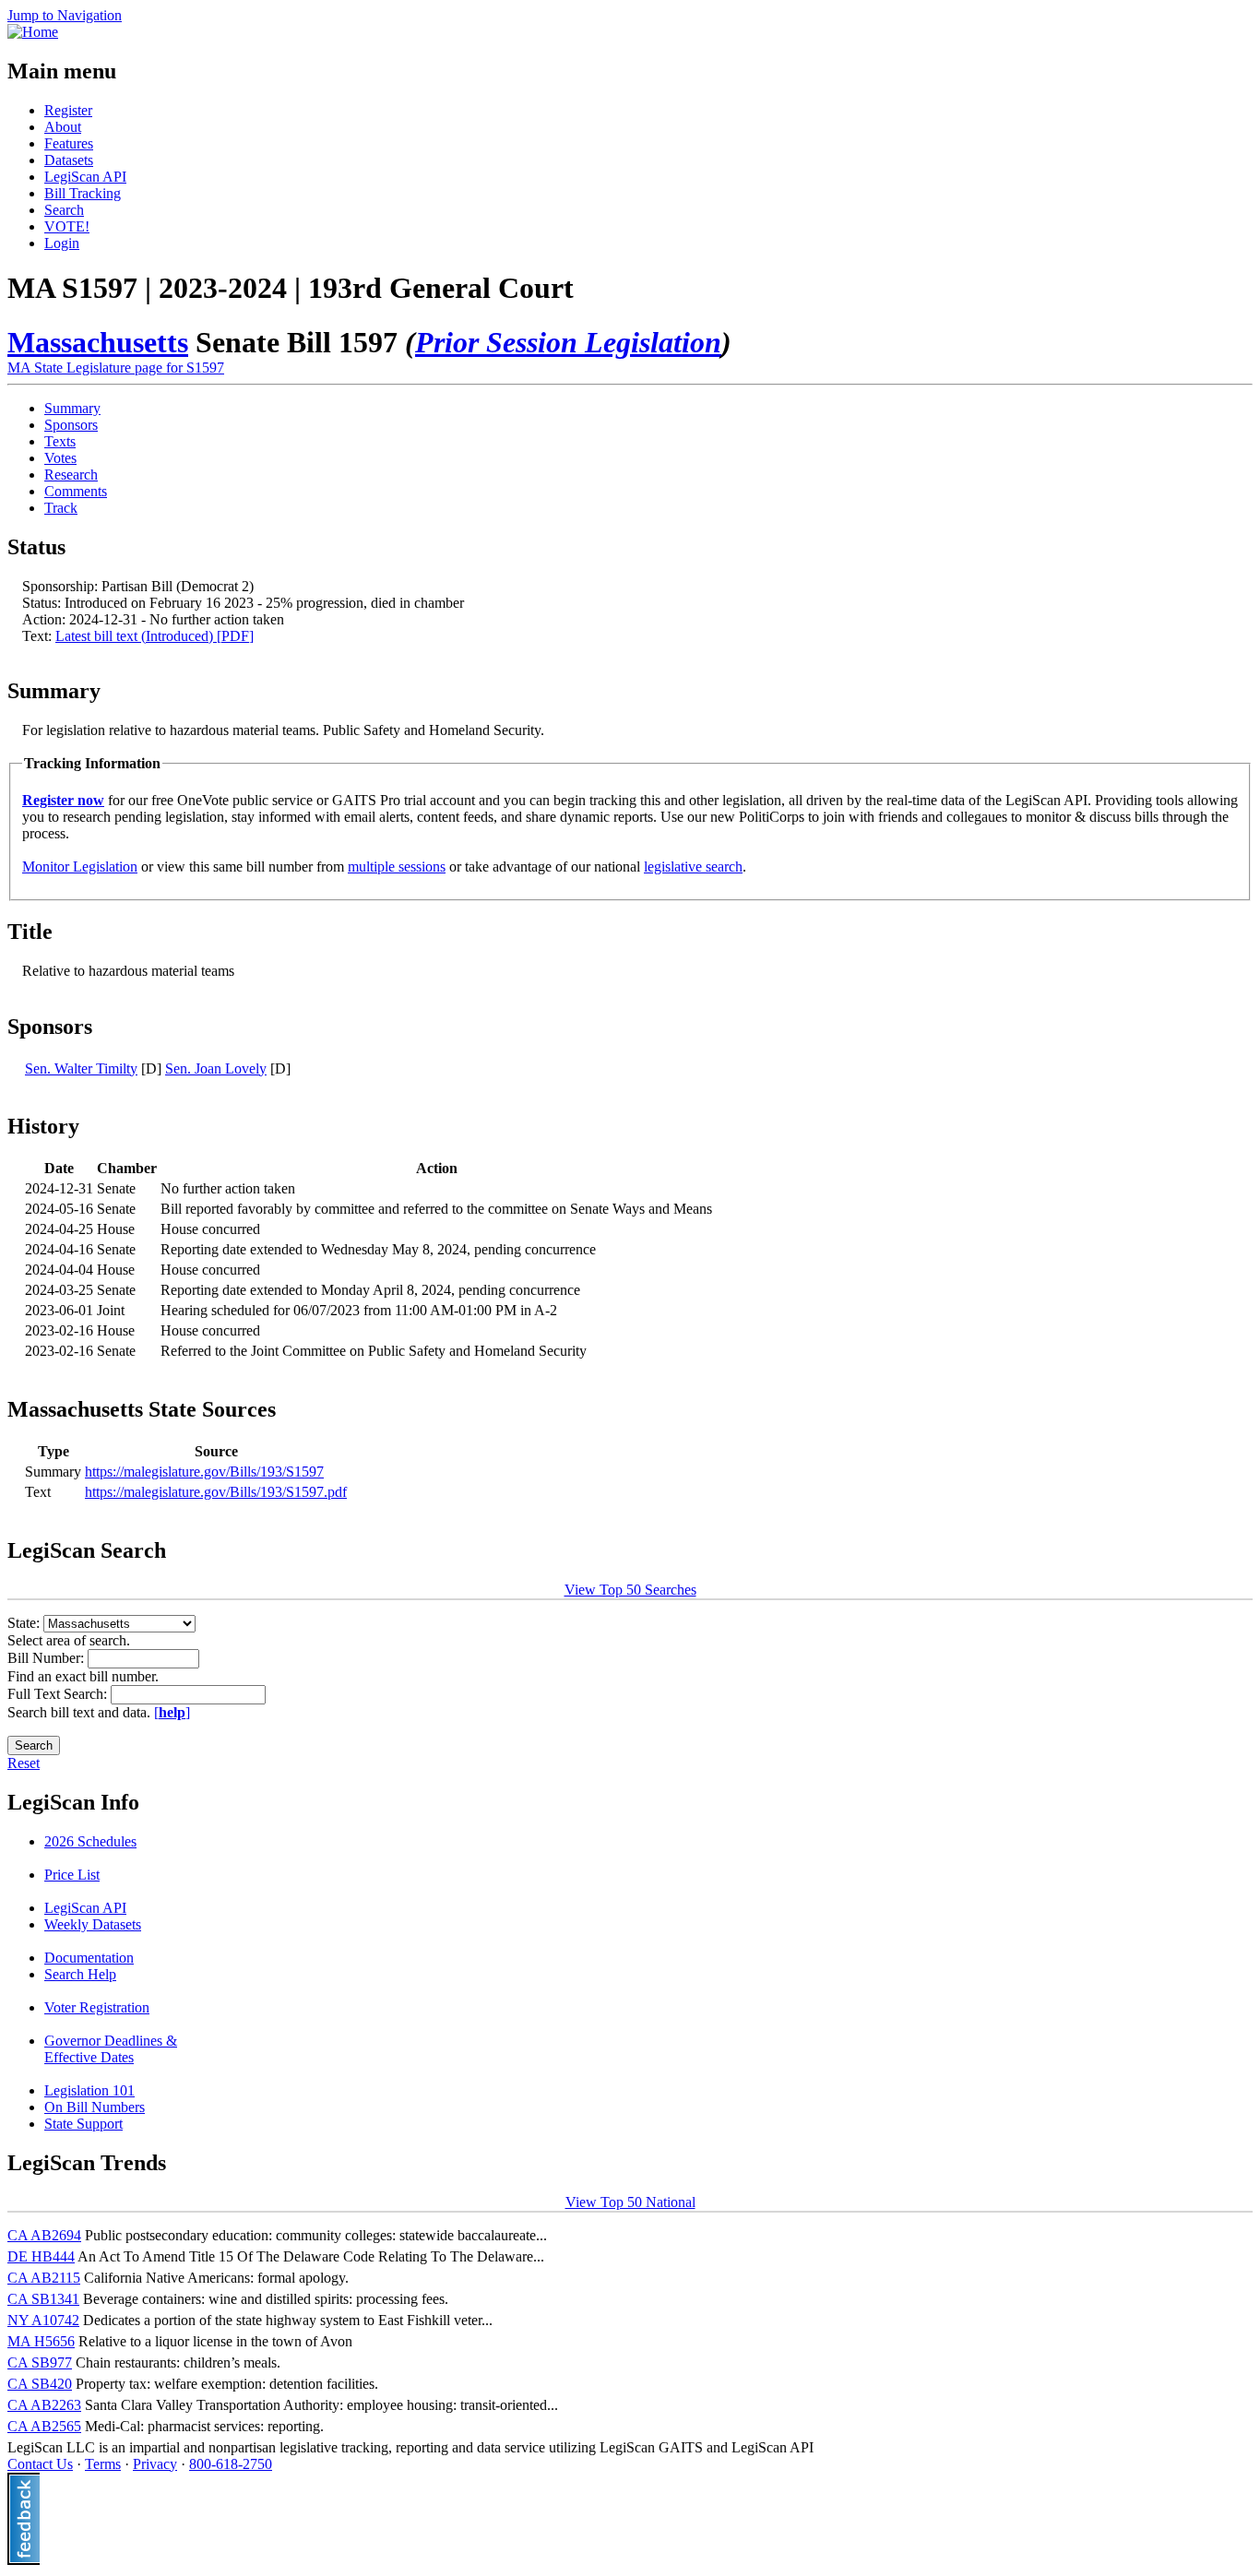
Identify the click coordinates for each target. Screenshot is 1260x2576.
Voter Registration (97, 2007)
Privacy (155, 2464)
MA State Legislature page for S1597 (116, 368)
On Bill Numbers (95, 2107)
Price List (72, 1875)
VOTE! (67, 226)
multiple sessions (397, 867)
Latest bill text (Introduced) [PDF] (155, 636)
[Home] (33, 32)
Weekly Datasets (93, 1924)
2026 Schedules (90, 1841)
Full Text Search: (59, 1694)
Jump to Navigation (65, 15)
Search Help (80, 1974)
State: (25, 1623)
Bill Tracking (83, 193)
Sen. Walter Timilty (81, 1068)
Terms (103, 2464)
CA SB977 (40, 2362)
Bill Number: (48, 1658)
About (63, 127)
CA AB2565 (44, 2426)
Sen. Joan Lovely (216, 1068)
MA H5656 (41, 2341)
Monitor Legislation (80, 867)
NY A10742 (43, 2320)
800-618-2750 (231, 2464)
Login (62, 243)
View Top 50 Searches (630, 1590)
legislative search (693, 867)
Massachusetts (98, 342)
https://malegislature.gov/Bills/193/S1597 (204, 1472)
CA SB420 (40, 2384)
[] (172, 1712)
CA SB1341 (43, 2299)
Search (64, 210)
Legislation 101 (89, 2090)
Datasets (69, 160)
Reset (24, 1763)
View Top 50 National (630, 2202)
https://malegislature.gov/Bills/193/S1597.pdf (216, 1492)
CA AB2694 (44, 2235)
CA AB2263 (44, 2405)
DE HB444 (41, 2256)
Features (69, 143)
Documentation (89, 1958)
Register (68, 110)
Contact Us (40, 2464)
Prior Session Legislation (568, 342)
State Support (83, 2124)
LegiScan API (85, 177)
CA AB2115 (44, 2278)
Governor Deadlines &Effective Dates (111, 2049)
